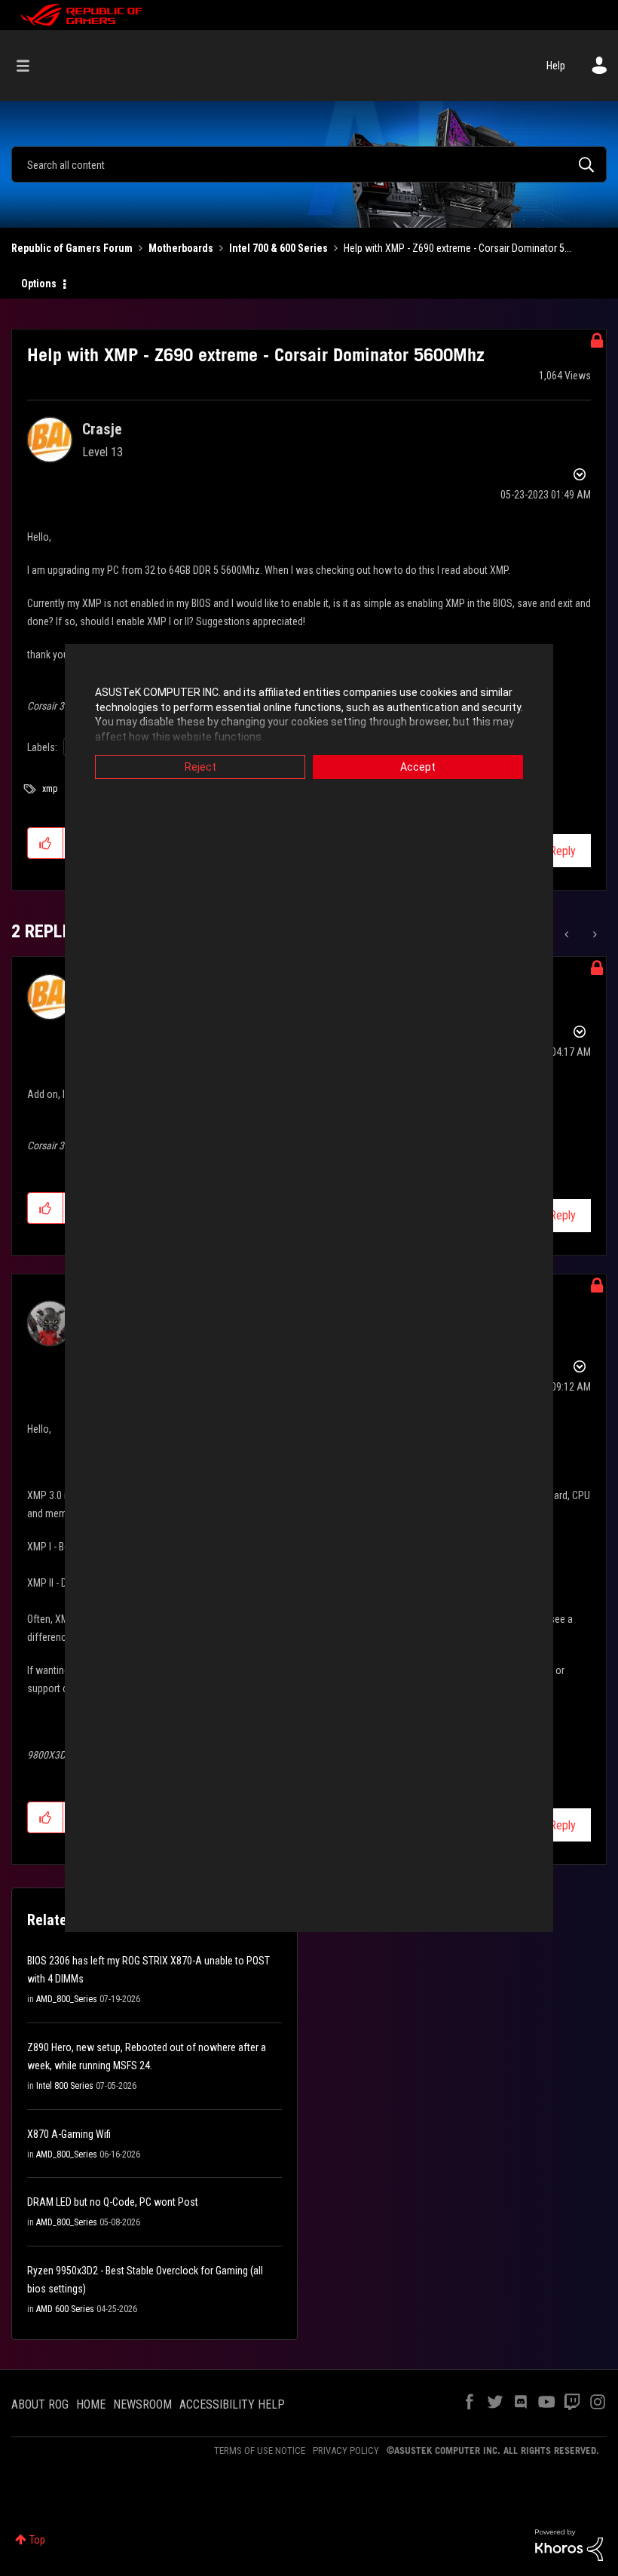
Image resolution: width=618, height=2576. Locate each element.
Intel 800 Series (65, 2086)
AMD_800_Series (67, 1999)
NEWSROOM (142, 2404)
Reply (563, 851)
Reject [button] (200, 767)
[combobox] (309, 164)
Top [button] (37, 2540)
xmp (50, 789)
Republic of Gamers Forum (72, 248)
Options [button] (39, 284)
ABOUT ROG (40, 2404)
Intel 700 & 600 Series (278, 248)
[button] (46, 843)
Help (556, 66)
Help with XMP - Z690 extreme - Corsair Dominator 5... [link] (457, 248)
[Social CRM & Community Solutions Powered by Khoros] (569, 2544)
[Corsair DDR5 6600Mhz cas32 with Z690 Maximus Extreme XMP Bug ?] (594, 934)
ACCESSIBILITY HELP (232, 2404)
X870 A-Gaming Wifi (69, 2134)
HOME (91, 2404)
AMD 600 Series (65, 2309)
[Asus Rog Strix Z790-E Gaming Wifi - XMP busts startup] (568, 934)
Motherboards (181, 248)
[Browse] (31, 66)
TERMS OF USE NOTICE (260, 2450)
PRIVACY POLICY (346, 2450)
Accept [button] (418, 767)
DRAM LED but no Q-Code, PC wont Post (113, 2202)
